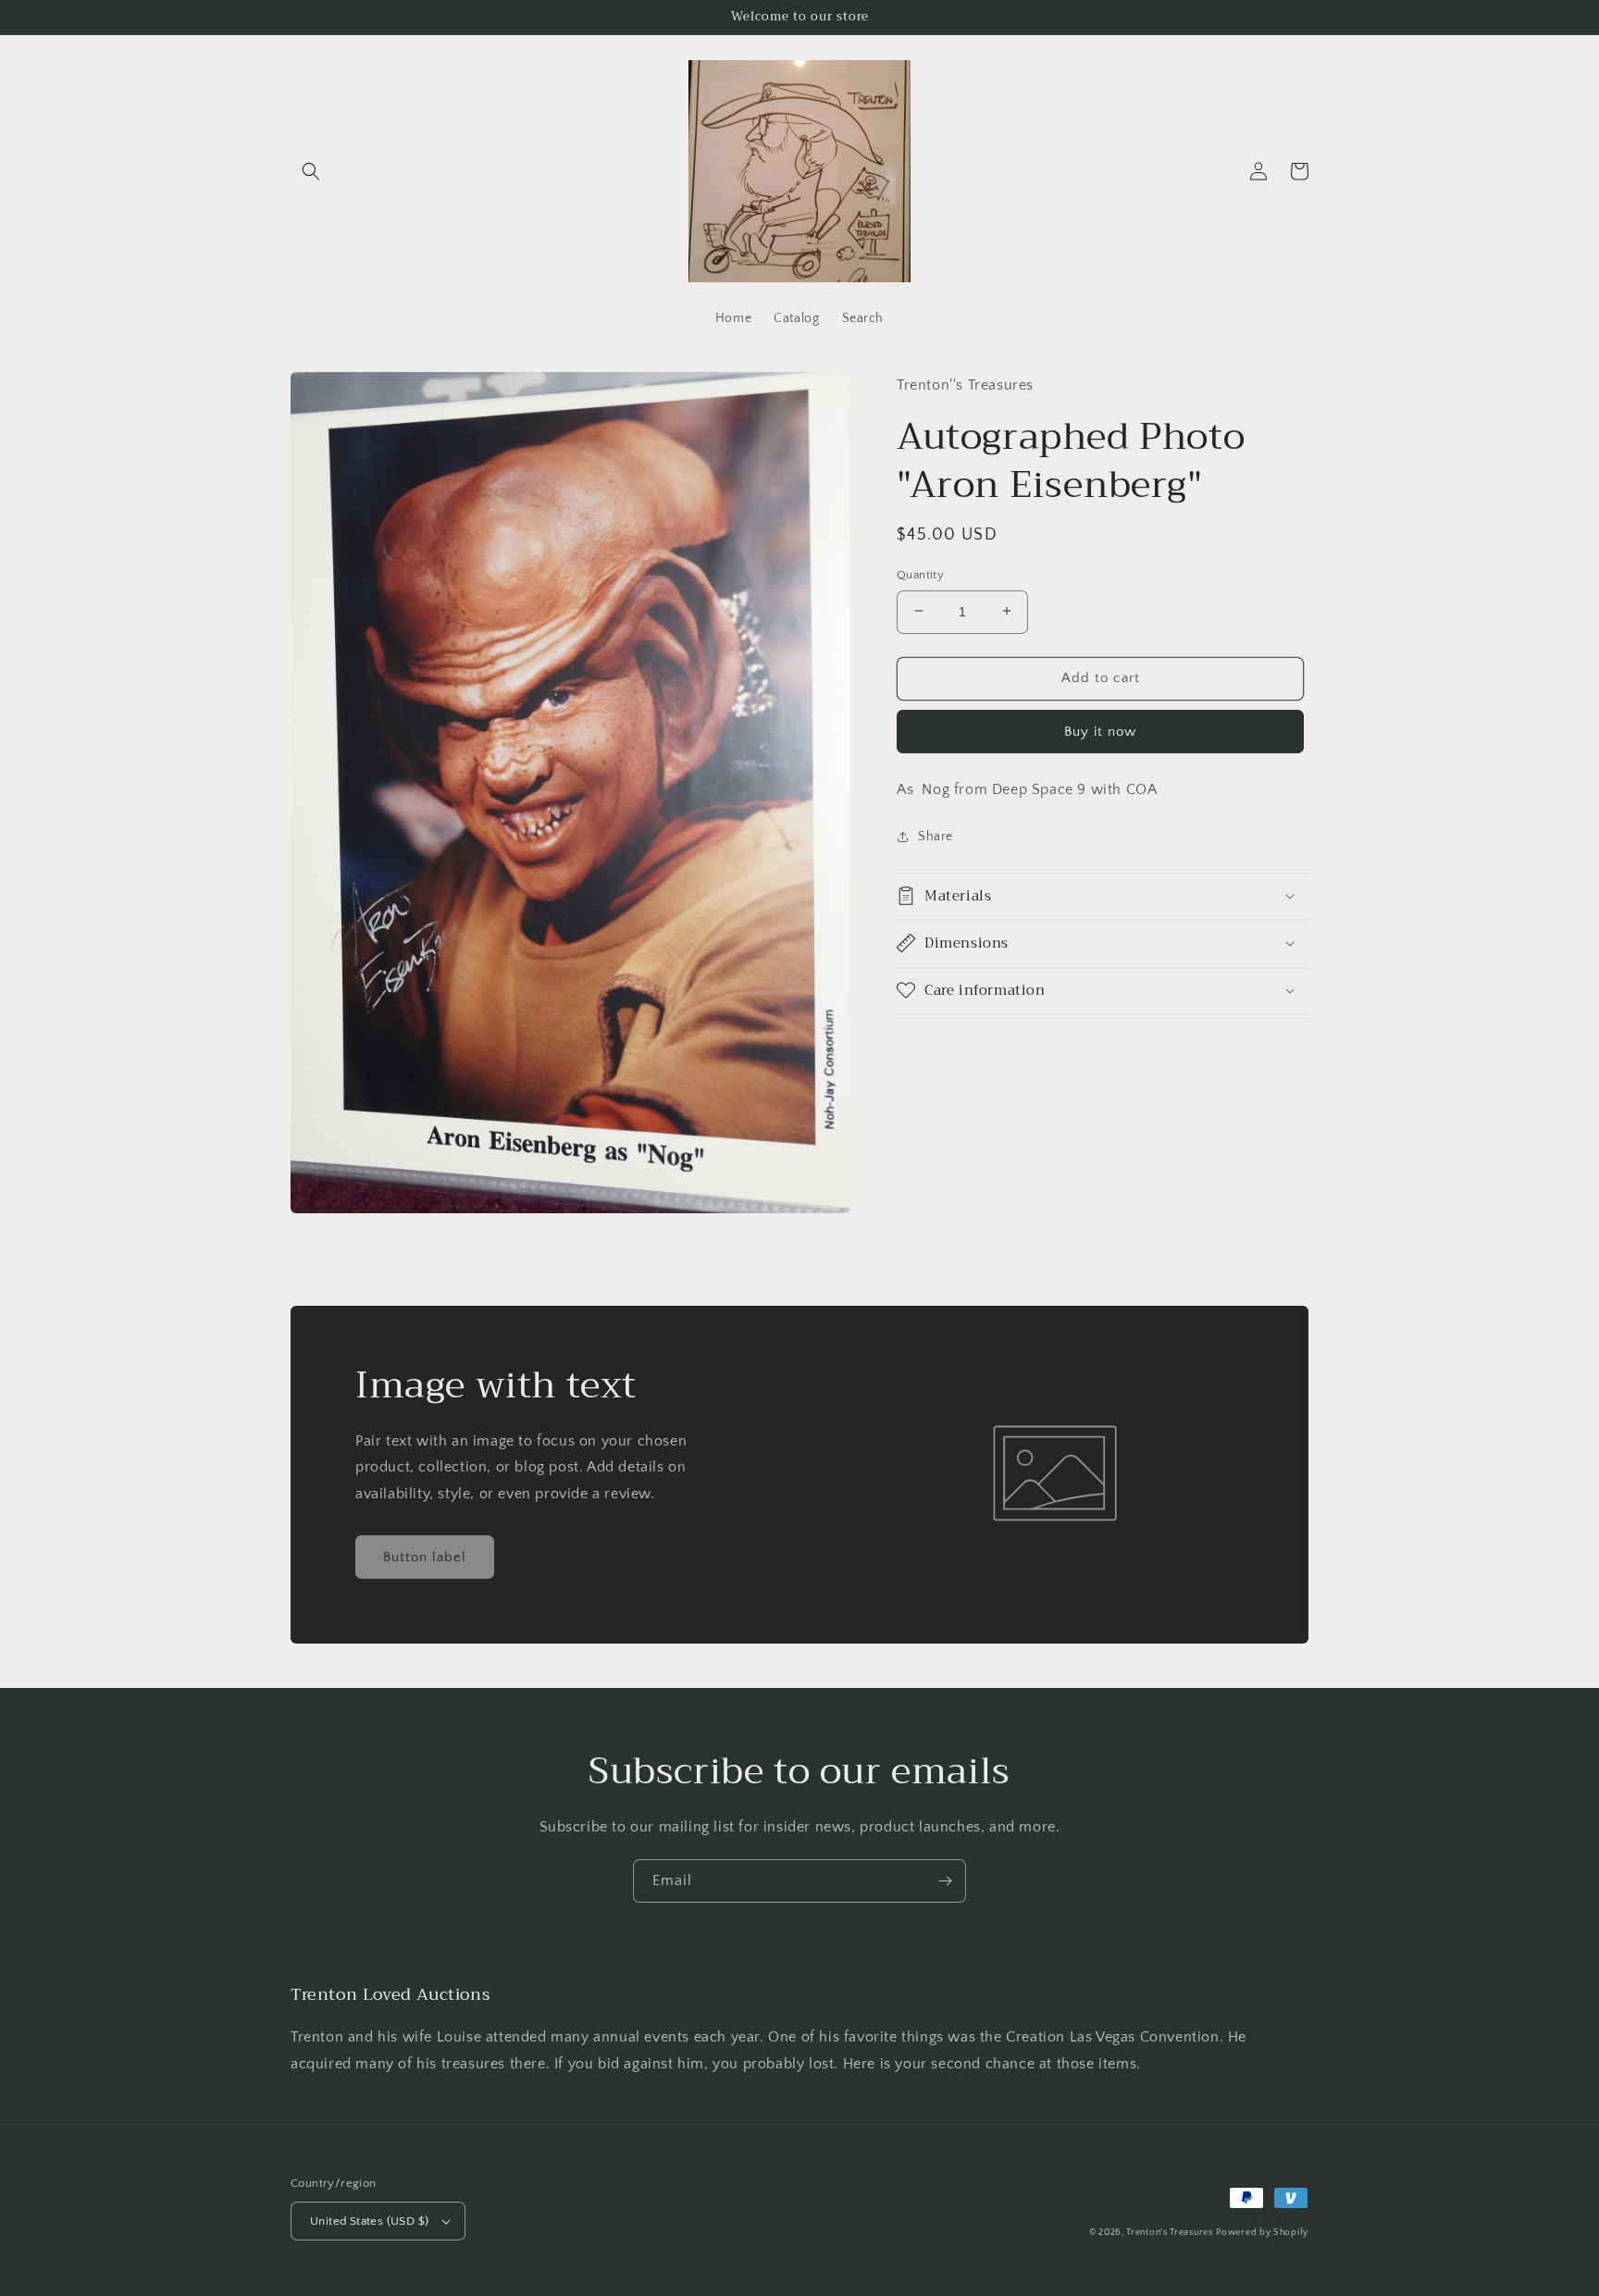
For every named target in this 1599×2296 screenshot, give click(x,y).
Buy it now (1100, 731)
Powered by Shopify (1262, 2233)
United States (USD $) (369, 2221)
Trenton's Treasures (1169, 2233)
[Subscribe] (945, 1881)
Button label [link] (425, 1557)
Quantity (920, 574)
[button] (311, 171)
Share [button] (936, 837)
